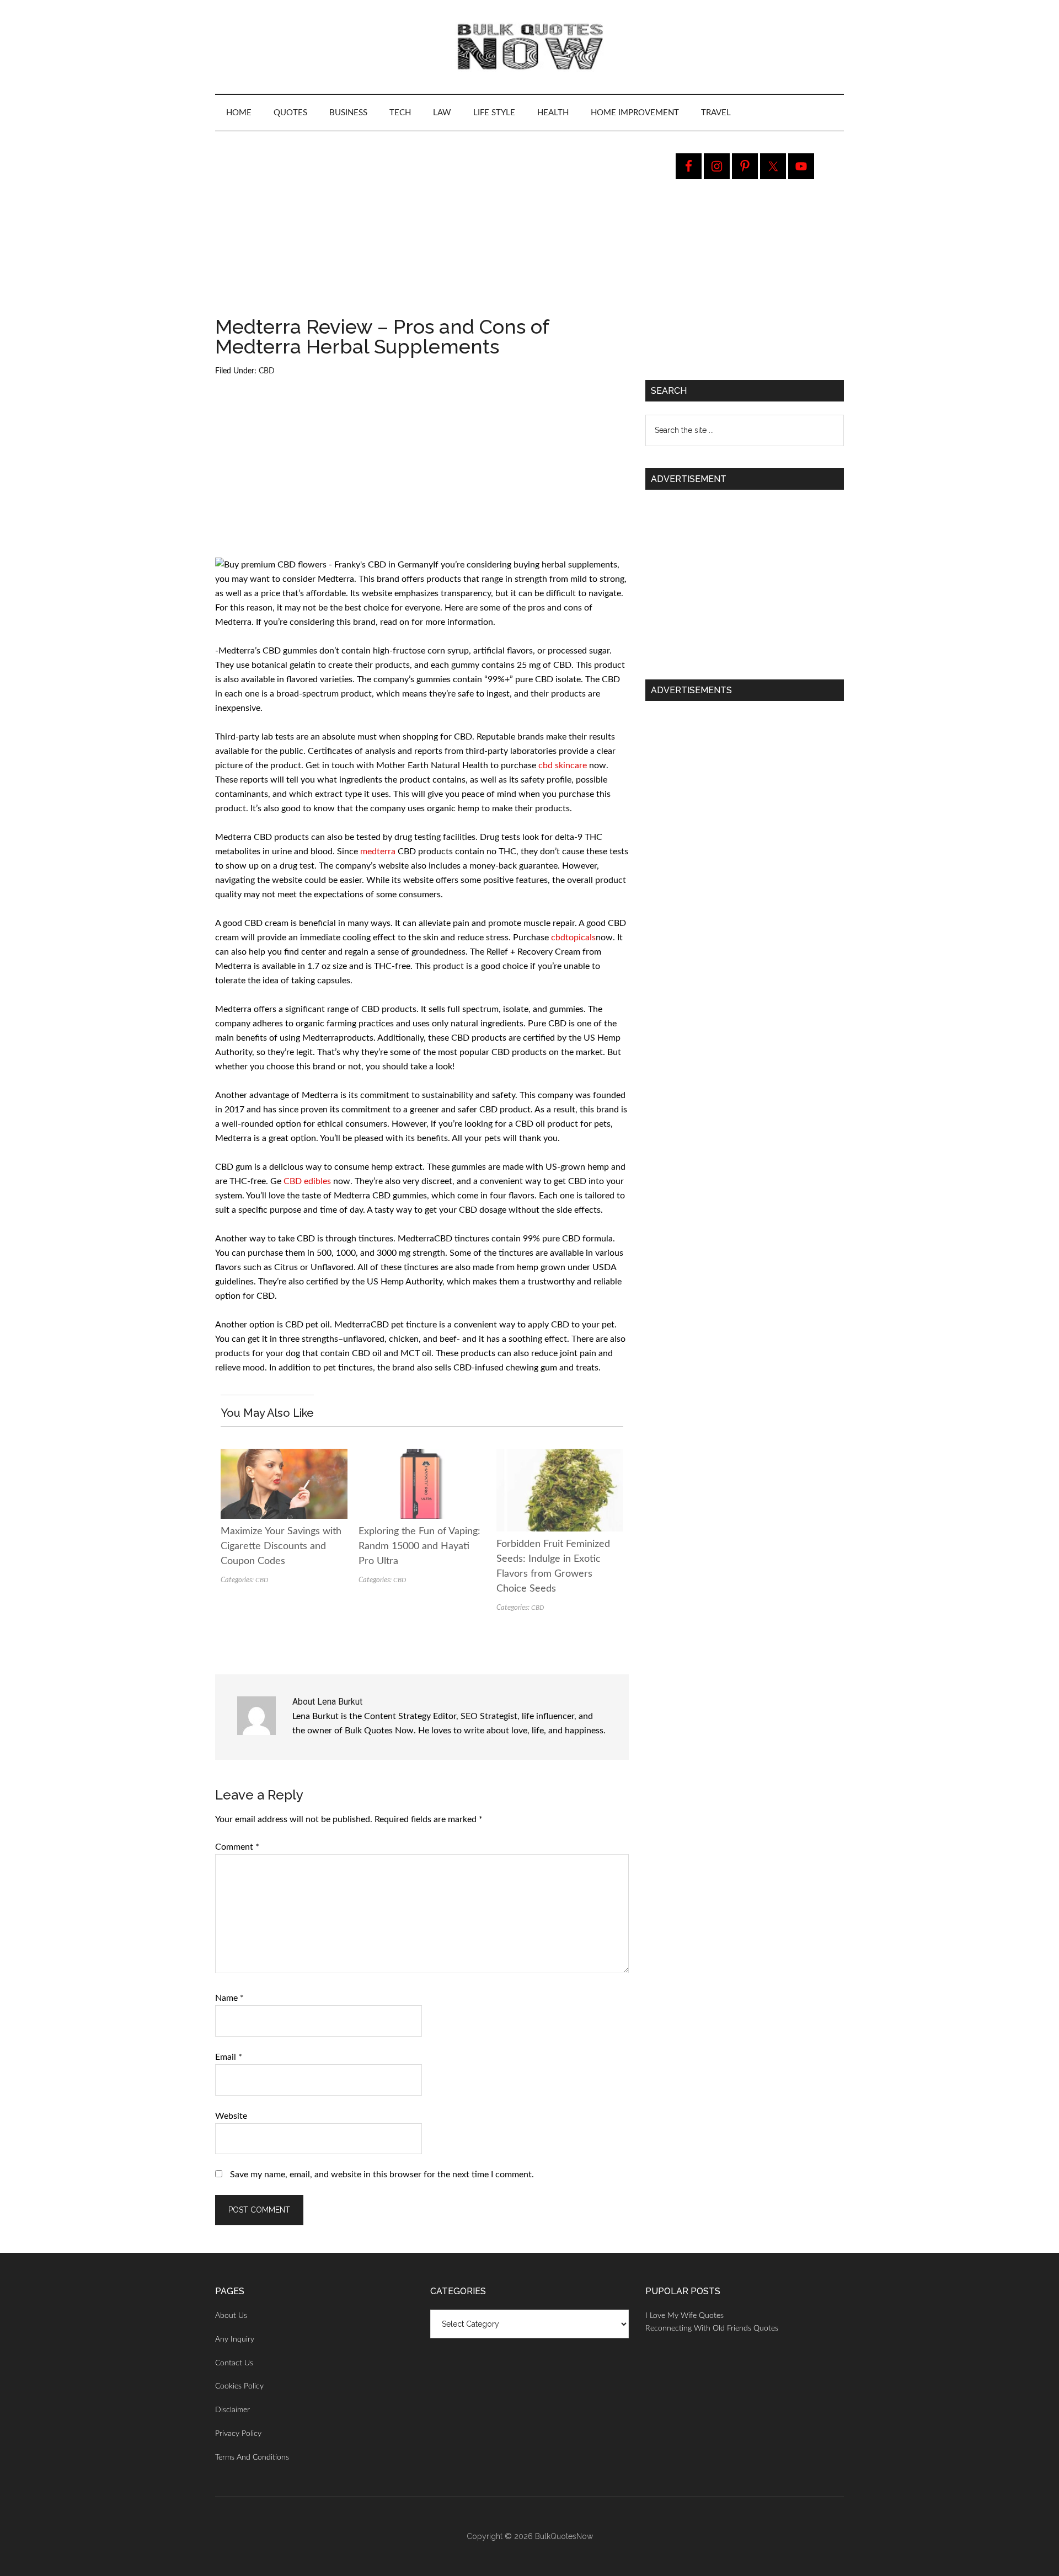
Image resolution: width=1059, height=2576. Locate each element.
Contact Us (234, 2363)
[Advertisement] (422, 235)
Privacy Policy (238, 2434)
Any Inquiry (235, 2339)
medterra (379, 851)
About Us (231, 2316)
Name (229, 1998)
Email (229, 2057)
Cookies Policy (239, 2386)
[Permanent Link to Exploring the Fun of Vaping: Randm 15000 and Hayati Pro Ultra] (422, 1456)
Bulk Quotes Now (529, 47)
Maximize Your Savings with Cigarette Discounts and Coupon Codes (281, 1546)
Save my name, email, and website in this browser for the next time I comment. (382, 2175)
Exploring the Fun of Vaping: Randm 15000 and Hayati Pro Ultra (419, 1546)
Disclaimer (232, 2410)
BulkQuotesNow (564, 2536)
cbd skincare (564, 765)
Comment (237, 1847)
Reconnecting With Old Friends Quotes (712, 2328)
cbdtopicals (573, 938)
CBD (267, 371)
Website (231, 2116)
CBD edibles (308, 1181)
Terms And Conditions (252, 2457)
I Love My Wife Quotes (684, 2316)
